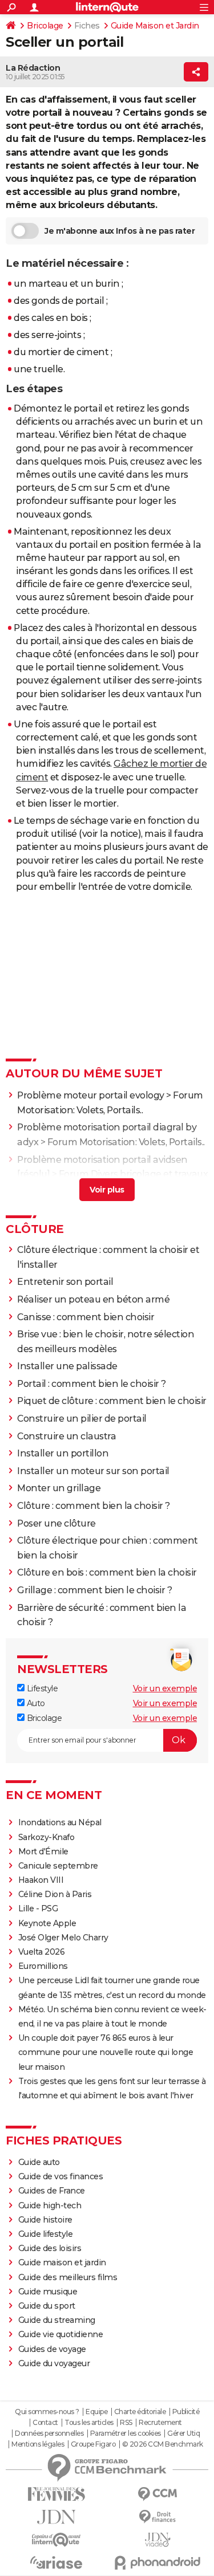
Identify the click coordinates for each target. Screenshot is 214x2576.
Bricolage (45, 26)
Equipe (96, 2412)
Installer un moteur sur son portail (93, 1471)
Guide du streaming (57, 2320)
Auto (35, 1703)
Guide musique (48, 2292)
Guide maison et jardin (62, 2262)
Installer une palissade (67, 1366)
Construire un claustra (66, 1436)
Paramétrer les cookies (126, 2433)
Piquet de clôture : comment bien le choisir (112, 1401)
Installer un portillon (63, 1453)
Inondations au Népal (60, 1822)
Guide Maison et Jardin (155, 26)
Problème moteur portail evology (91, 1095)
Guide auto (39, 2162)
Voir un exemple (165, 1688)
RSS (126, 2423)
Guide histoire (45, 2220)
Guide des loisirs (50, 2248)
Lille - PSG (38, 1908)
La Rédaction (33, 68)
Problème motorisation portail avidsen (102, 1160)
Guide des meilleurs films (68, 2277)
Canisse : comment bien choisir (86, 1317)
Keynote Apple (47, 1923)
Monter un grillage (59, 1488)
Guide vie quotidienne (61, 2334)
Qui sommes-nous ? (47, 2412)
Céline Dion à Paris (55, 1894)
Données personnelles (49, 2433)
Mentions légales (38, 2444)
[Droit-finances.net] (158, 2517)
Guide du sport (47, 2306)
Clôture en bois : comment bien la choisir (107, 1572)
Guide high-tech (50, 2205)
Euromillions (43, 1966)
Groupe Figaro (93, 2444)
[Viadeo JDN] (158, 2540)
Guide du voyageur (54, 2363)
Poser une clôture (56, 1523)
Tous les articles (89, 2423)
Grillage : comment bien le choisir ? (94, 1590)
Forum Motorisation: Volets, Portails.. (126, 1142)
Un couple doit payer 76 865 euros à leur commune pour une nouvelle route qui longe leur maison (106, 2052)
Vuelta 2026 (42, 1952)
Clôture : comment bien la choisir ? (94, 1506)
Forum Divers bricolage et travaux (134, 1174)
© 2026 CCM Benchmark (163, 2444)
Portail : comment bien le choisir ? (92, 1384)
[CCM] (158, 2494)
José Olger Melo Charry (63, 1938)
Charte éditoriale (140, 2412)
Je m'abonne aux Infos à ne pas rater (120, 231)
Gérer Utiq (183, 2433)
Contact (45, 2423)
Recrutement (160, 2423)
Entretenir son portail (65, 1282)
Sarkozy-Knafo (47, 1837)
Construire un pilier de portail (82, 1419)
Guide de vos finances (61, 2176)
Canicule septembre (58, 1866)
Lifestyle (41, 1688)
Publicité (186, 2412)
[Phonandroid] (158, 2563)
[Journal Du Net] (56, 2517)
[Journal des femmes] (56, 2494)
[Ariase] (56, 2562)
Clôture (35, 1229)
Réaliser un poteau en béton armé (93, 1299)
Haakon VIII (41, 1880)
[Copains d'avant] (56, 2540)
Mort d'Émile (43, 1851)
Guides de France (52, 2191)
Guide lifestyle (46, 2234)
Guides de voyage (52, 2349)
